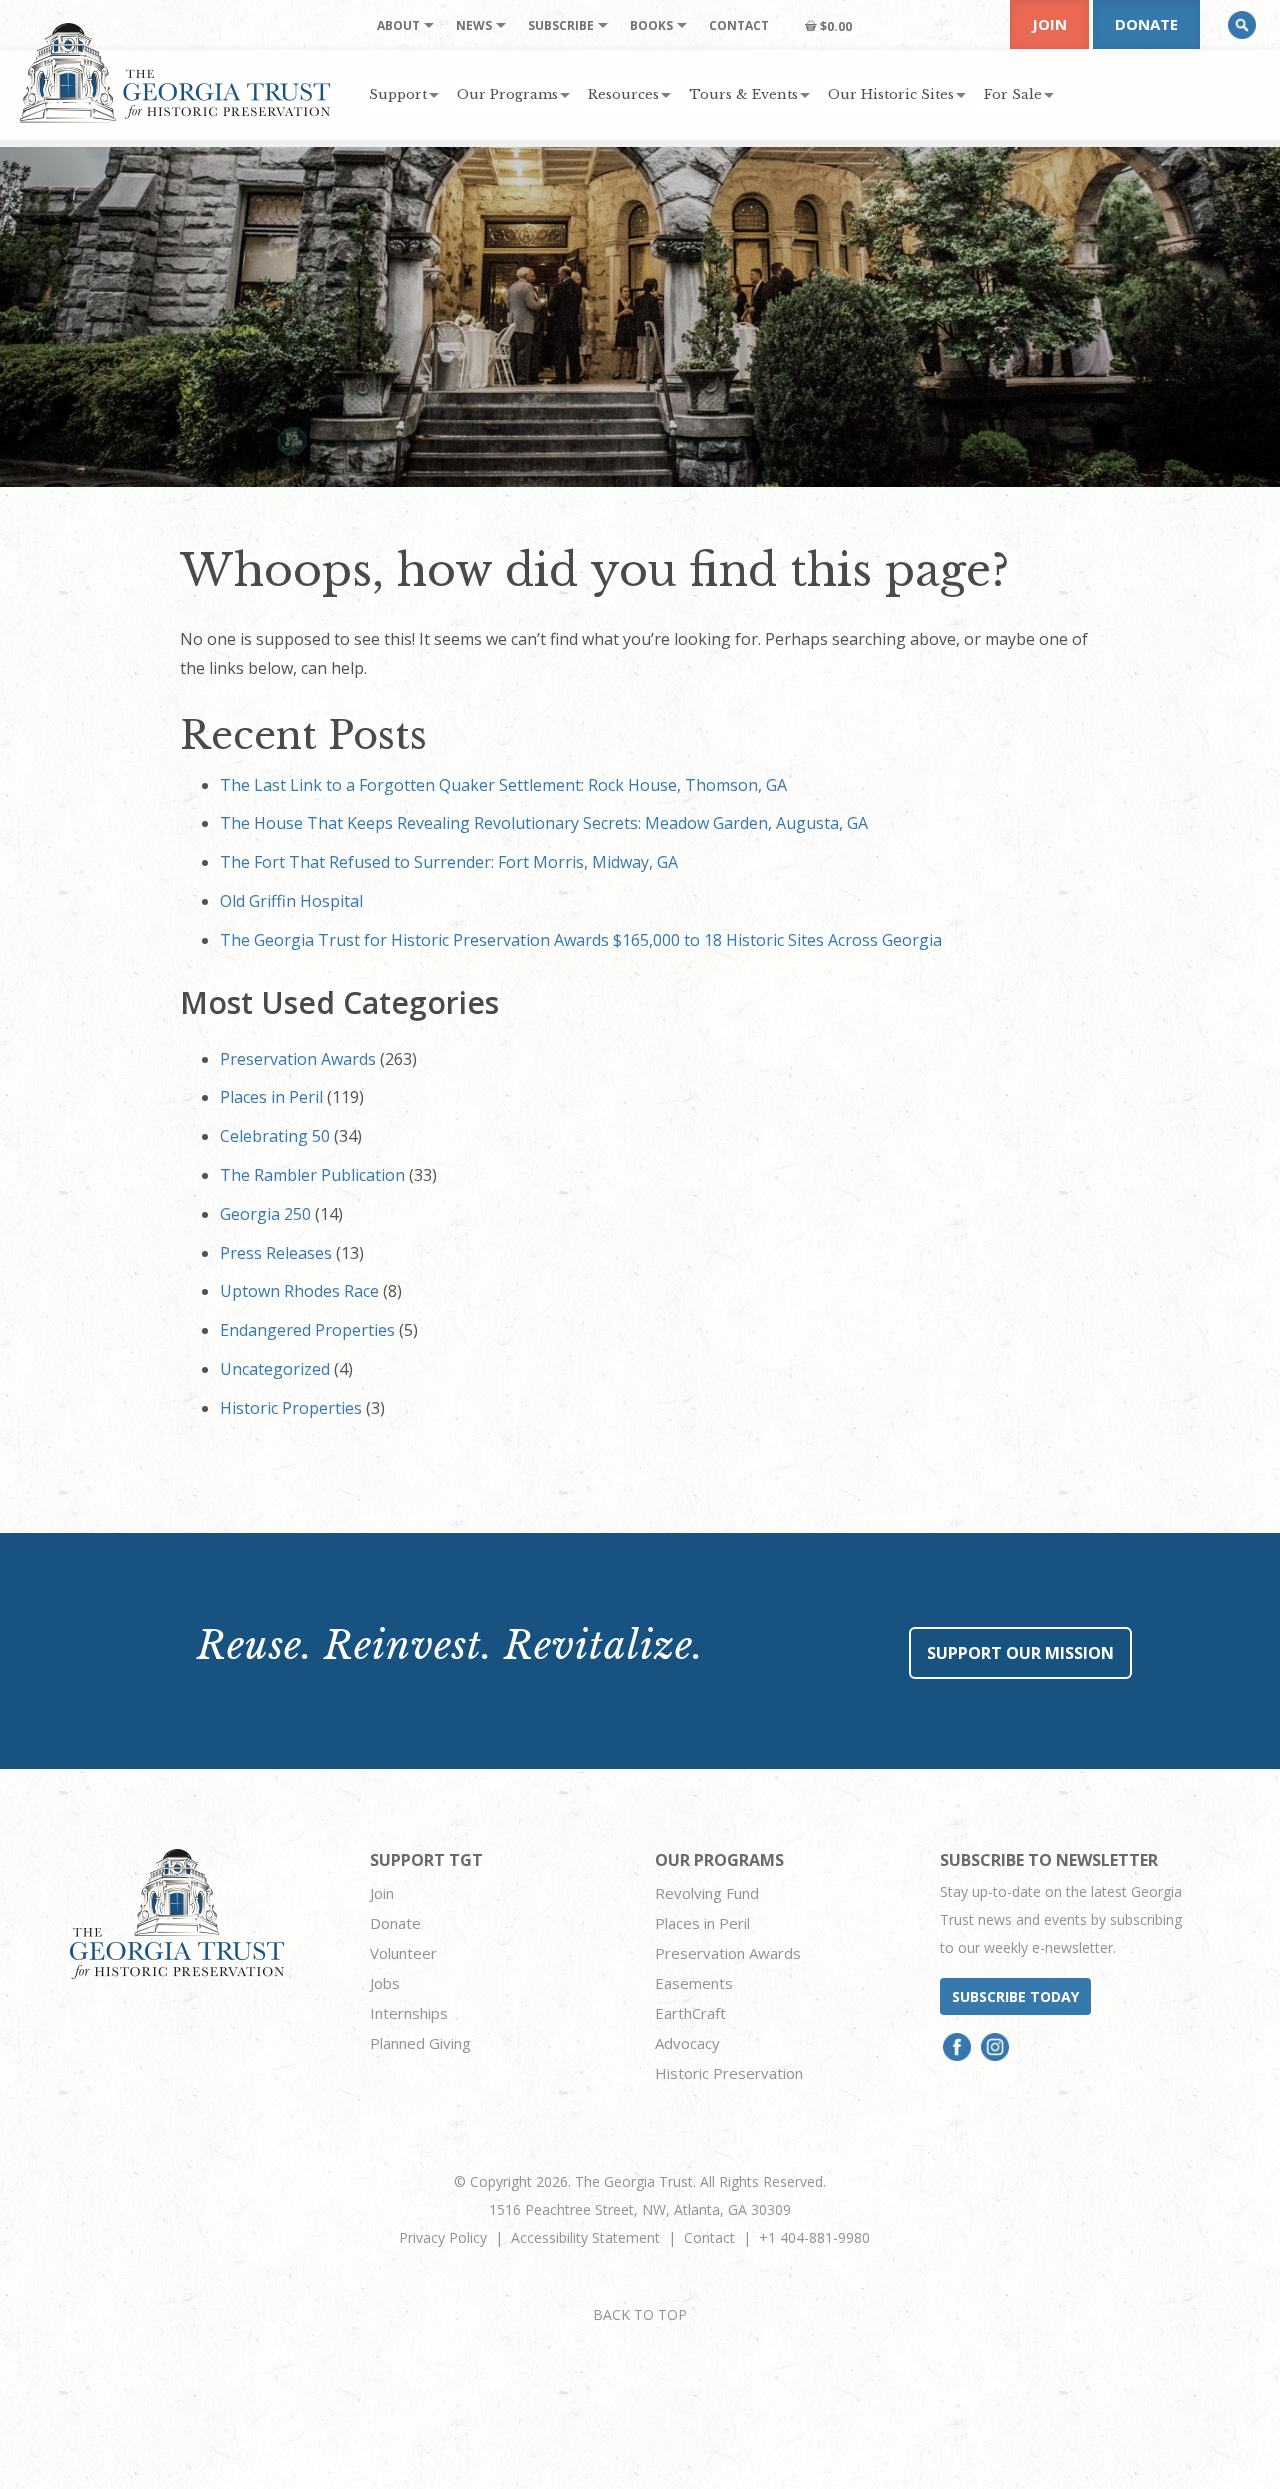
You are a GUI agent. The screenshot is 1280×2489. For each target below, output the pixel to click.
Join (1049, 24)
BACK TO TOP (640, 2314)
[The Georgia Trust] (175, 73)
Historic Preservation (729, 2073)
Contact (709, 2237)
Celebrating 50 (275, 1136)
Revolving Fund (707, 1893)
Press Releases (276, 1253)
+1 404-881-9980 (814, 2237)
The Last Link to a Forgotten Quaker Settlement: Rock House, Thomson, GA (503, 785)
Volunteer (403, 1953)
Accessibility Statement (585, 2237)
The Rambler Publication (312, 1175)
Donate (1146, 24)
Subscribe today (1015, 1996)
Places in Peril (271, 1097)
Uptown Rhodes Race (299, 1291)
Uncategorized (275, 1369)
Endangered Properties (307, 1330)
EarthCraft (690, 2013)
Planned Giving (420, 2043)
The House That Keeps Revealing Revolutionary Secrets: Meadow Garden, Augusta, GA (544, 823)
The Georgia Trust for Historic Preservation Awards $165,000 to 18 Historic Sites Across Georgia (581, 940)
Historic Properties (291, 1408)
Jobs (385, 1983)
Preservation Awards (298, 1059)
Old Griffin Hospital (291, 901)
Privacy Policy (443, 2237)
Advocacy (687, 2043)
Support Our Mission (1020, 1653)
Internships (409, 2013)
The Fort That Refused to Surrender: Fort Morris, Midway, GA (449, 862)
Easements (694, 1983)
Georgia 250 (265, 1214)
